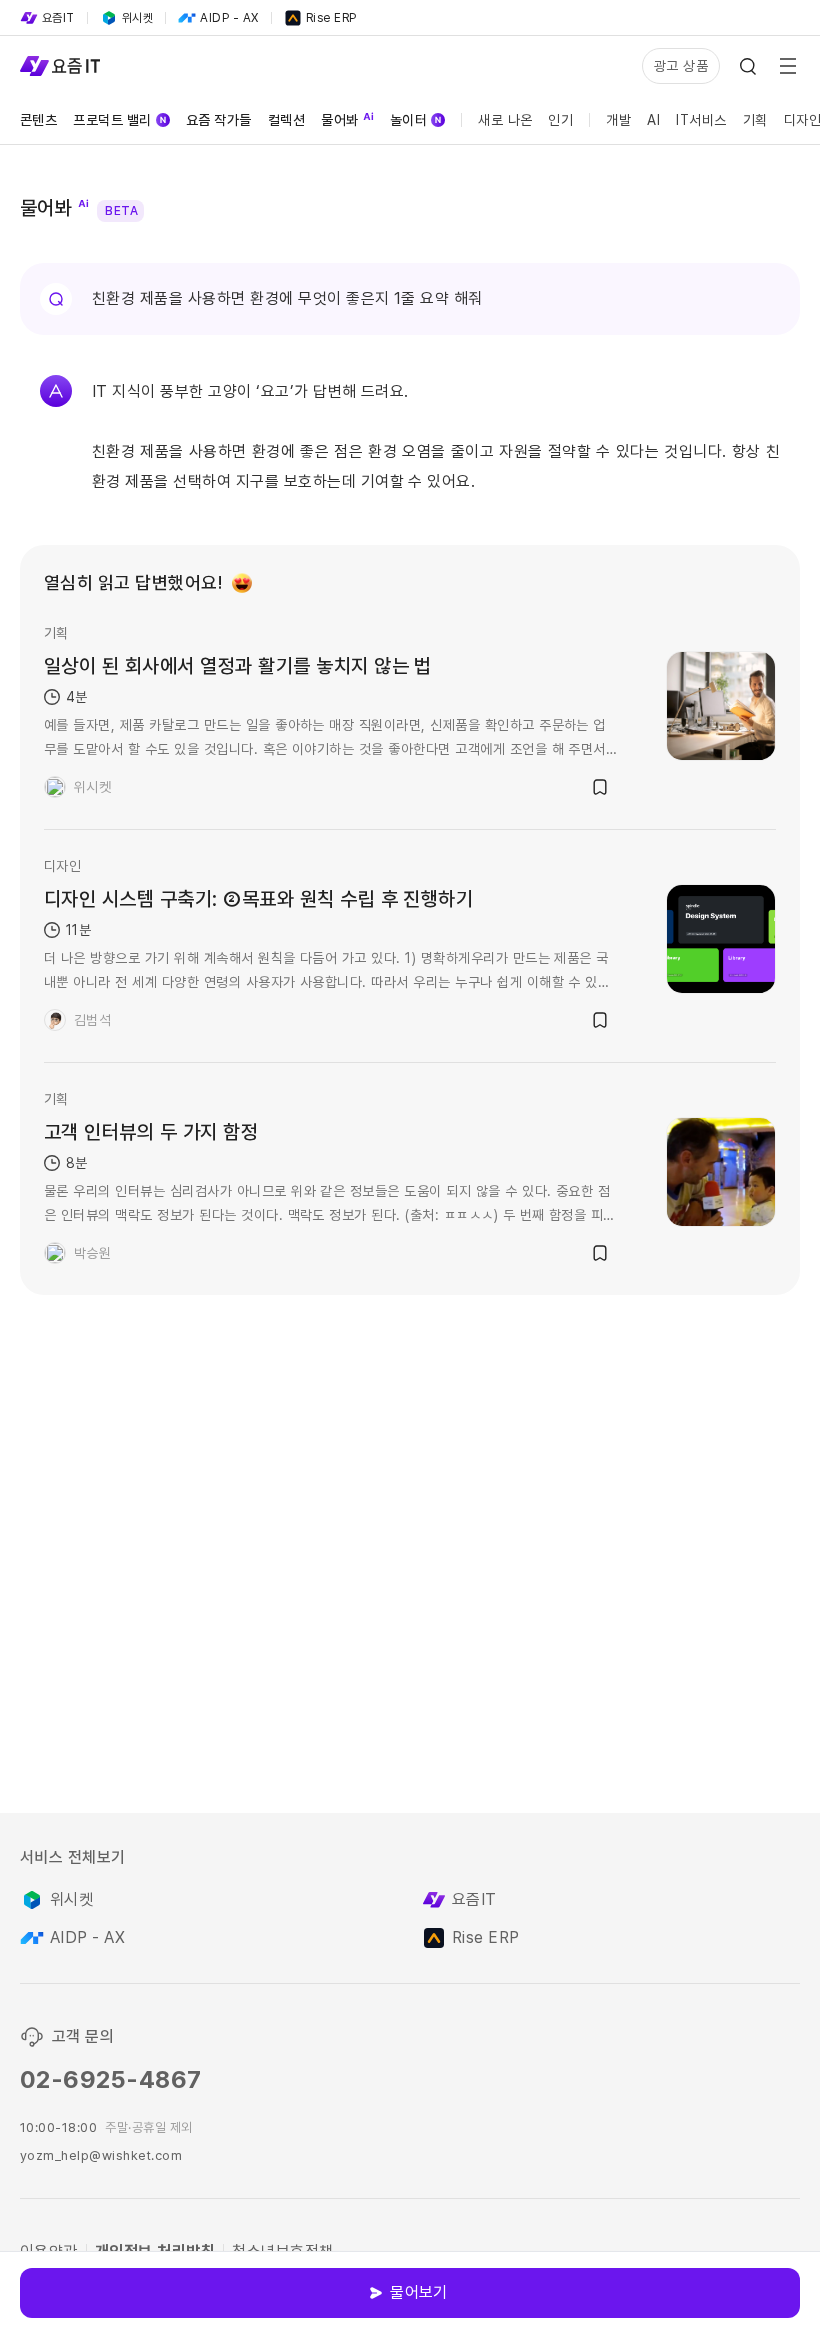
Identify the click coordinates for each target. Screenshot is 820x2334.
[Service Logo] (60, 66)
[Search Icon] (748, 66)
